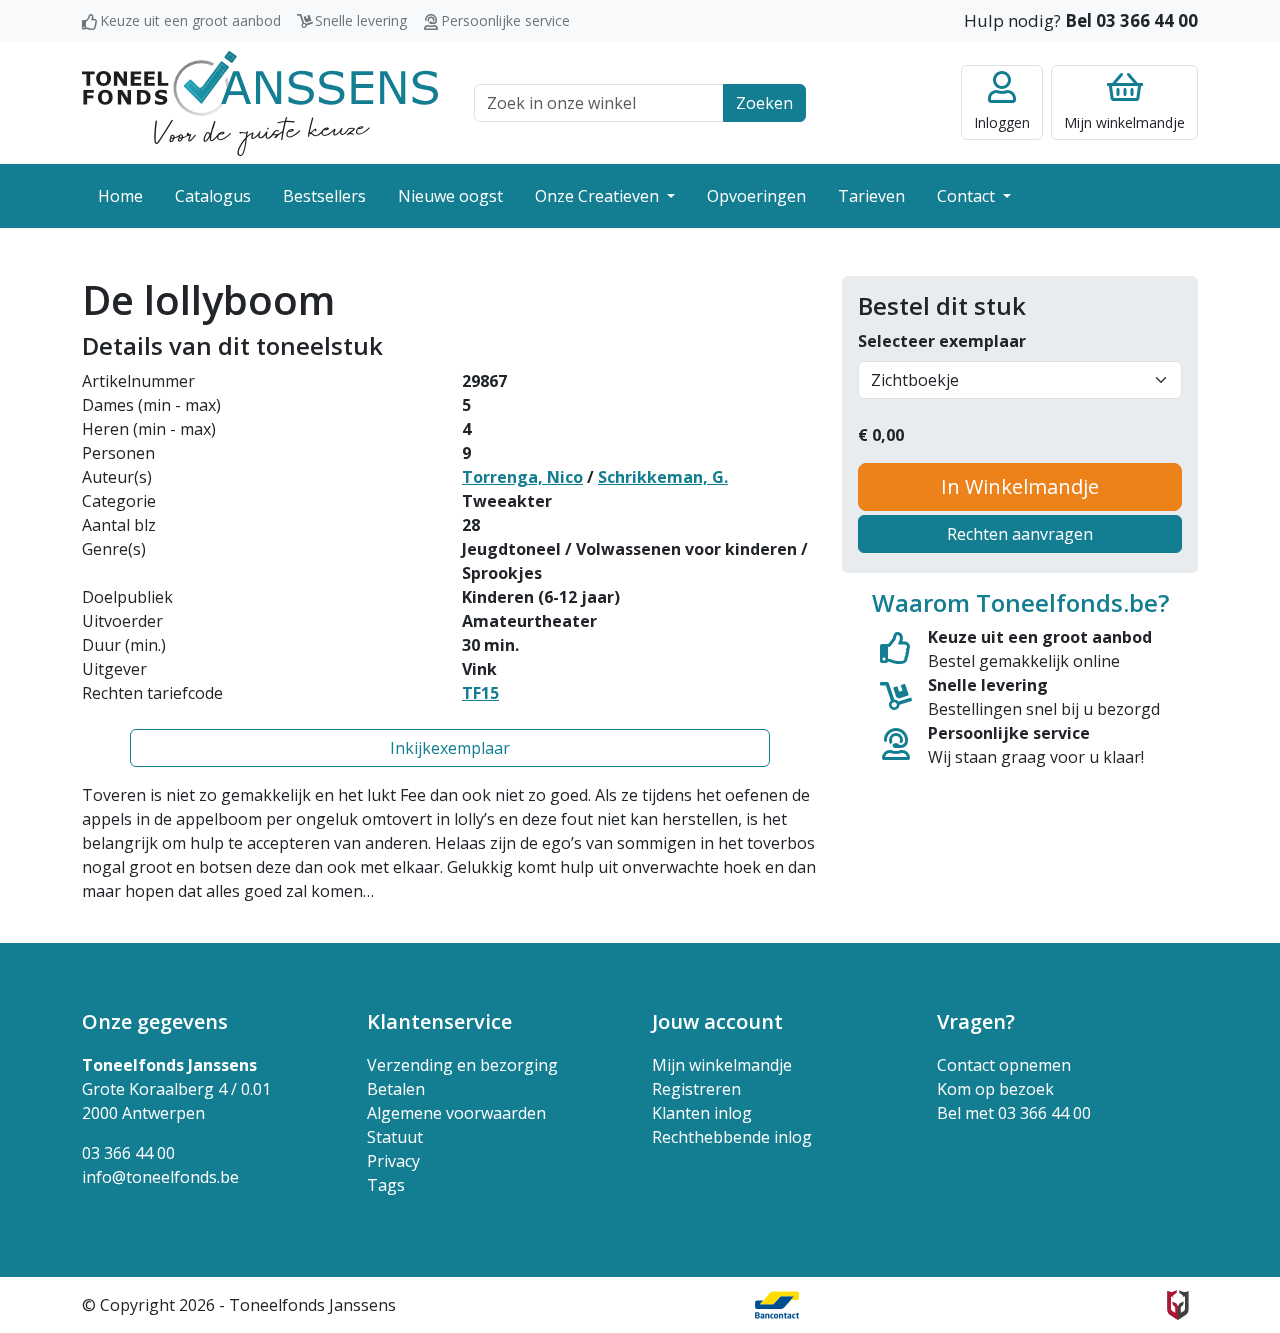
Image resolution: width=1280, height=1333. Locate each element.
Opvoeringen (756, 196)
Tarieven (871, 196)
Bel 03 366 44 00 (1131, 20)
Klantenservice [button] (439, 1021)
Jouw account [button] (717, 1021)
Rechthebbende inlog (732, 1137)
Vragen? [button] (976, 1021)
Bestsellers (324, 196)
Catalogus (213, 196)
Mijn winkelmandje (722, 1065)
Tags (386, 1185)
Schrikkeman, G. (663, 477)
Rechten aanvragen (1020, 534)
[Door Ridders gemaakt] (1178, 1305)
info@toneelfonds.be (160, 1177)
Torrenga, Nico (522, 477)
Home (120, 196)
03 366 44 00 (128, 1153)
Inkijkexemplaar (450, 748)
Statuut (395, 1137)
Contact (968, 196)
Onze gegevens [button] (155, 1021)
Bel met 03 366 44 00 (1014, 1113)
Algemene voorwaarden (456, 1113)
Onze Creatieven (599, 196)
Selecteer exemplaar (942, 341)
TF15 (480, 693)
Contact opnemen (1004, 1065)
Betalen (396, 1089)
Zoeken (764, 103)
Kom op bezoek (995, 1089)
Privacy (393, 1161)
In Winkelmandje (1020, 486)
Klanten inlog (702, 1113)
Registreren (696, 1089)
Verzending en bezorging (462, 1065)
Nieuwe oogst (450, 196)
